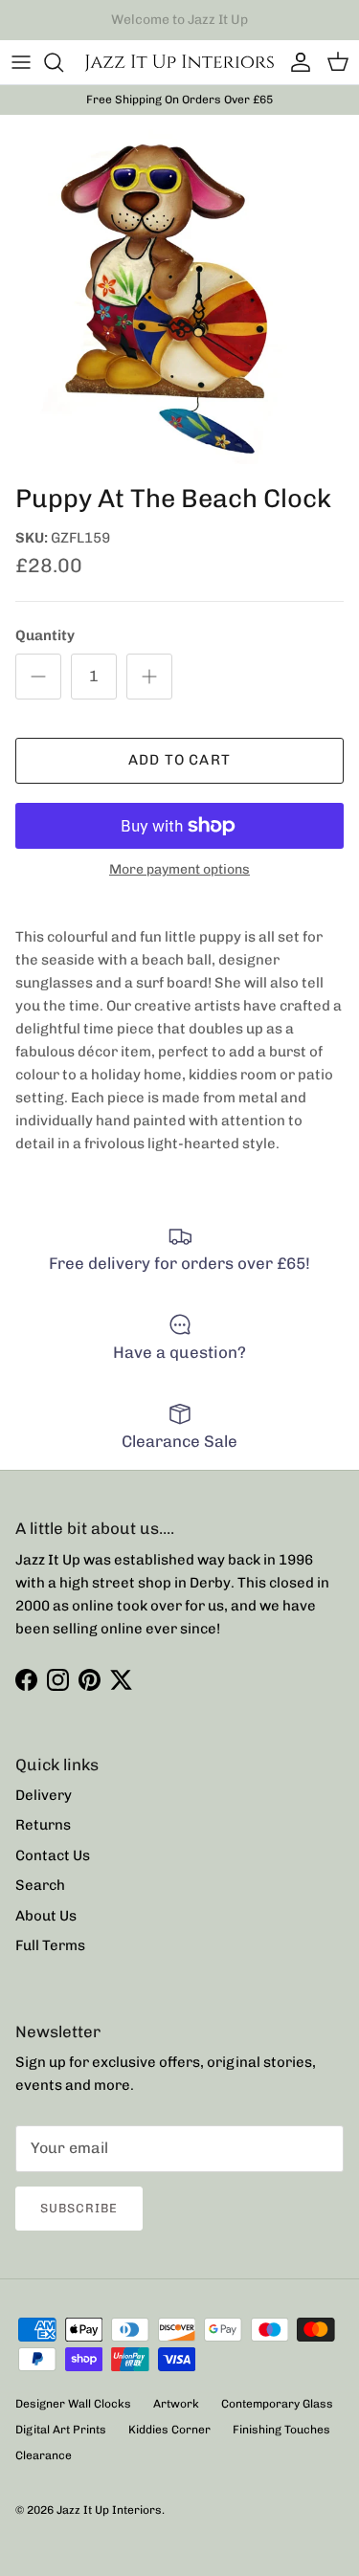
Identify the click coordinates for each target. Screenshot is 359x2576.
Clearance (44, 2455)
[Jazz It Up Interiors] (179, 62)
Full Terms (50, 1945)
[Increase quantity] (149, 677)
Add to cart (179, 760)
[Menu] (21, 62)
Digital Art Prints (61, 2430)
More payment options (179, 870)
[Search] (63, 62)
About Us (46, 1916)
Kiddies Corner (169, 2430)
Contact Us (53, 1855)
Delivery (44, 1795)
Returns (43, 1825)
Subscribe (79, 2208)
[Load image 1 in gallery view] (179, 294)
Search (40, 1885)
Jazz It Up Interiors (109, 2510)
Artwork (176, 2404)
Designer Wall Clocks (73, 2404)
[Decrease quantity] (38, 677)
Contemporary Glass (277, 2404)
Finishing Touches (281, 2430)
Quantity (45, 635)
